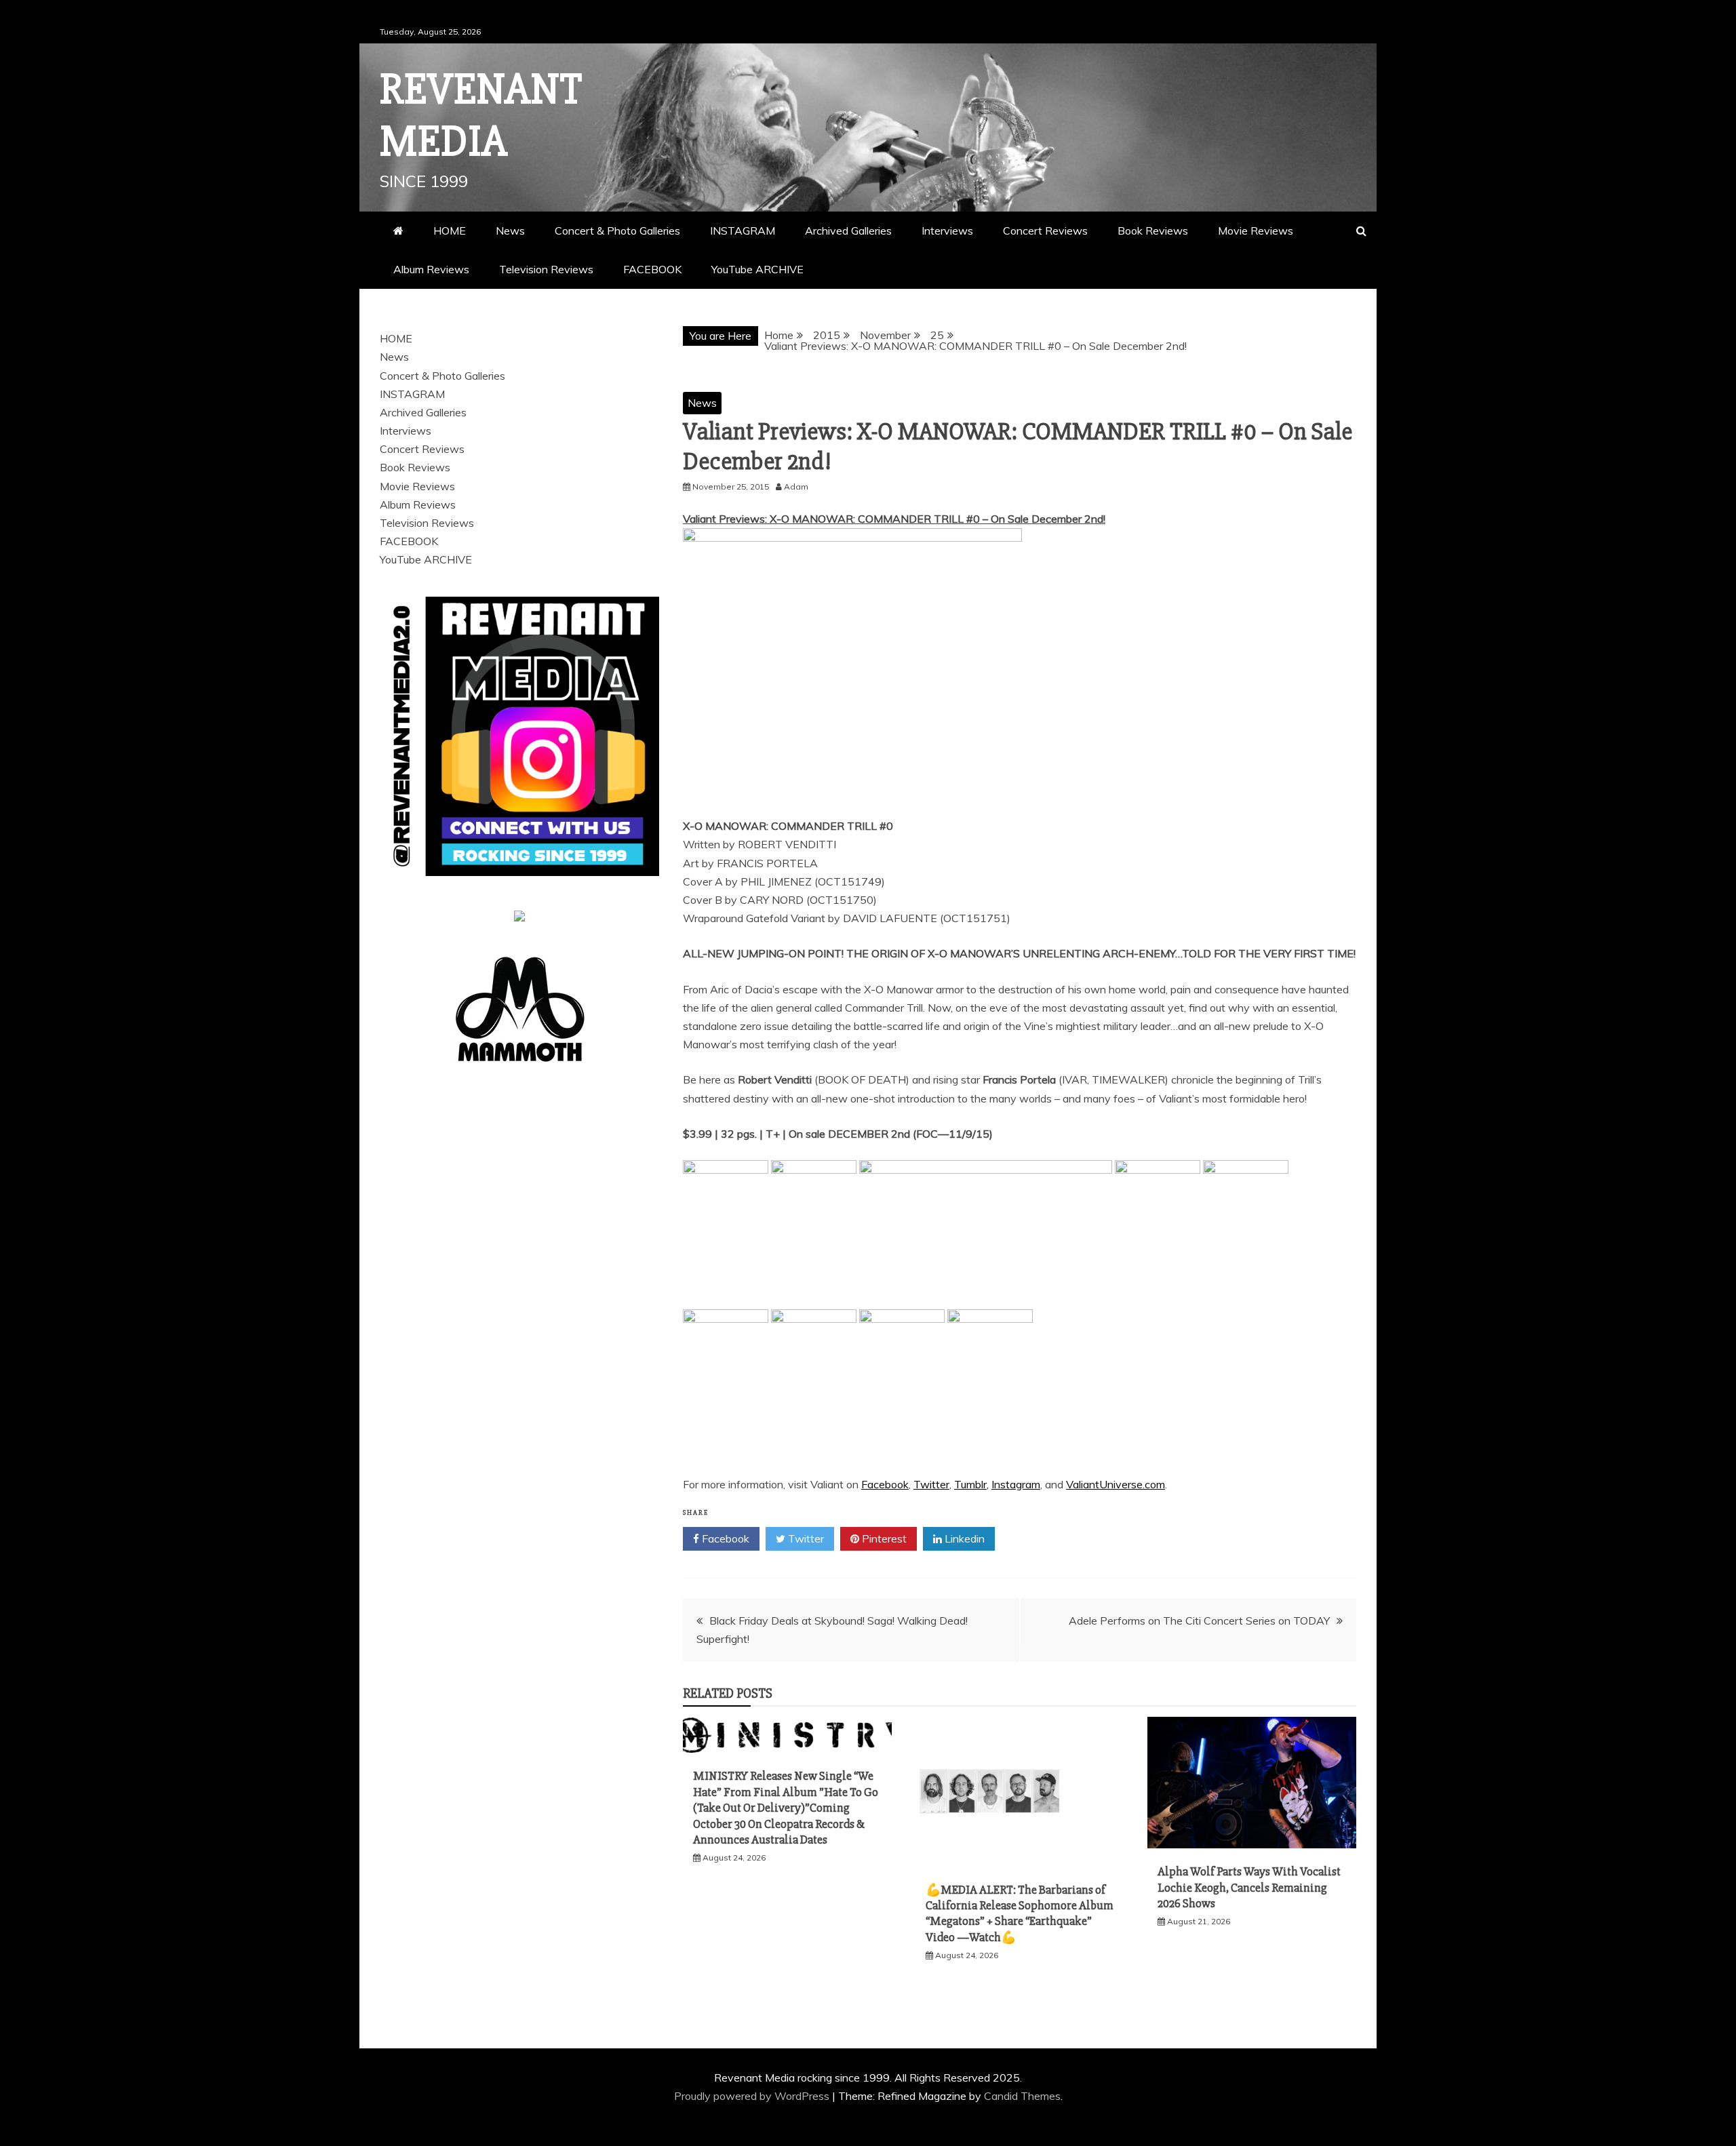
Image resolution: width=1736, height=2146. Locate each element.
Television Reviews (546, 269)
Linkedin (963, 1538)
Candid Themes (1022, 2096)
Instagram (1016, 1484)
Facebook (885, 1484)
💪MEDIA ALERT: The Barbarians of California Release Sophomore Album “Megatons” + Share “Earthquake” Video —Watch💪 (1020, 1913)
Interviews (947, 231)
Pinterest (883, 1538)
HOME (450, 231)
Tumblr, (971, 1484)
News (510, 231)
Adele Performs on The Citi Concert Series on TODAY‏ (1199, 1621)
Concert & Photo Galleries (617, 231)
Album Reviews (431, 269)
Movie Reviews (1256, 231)
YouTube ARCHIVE (757, 269)
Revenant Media (481, 116)
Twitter (931, 1484)
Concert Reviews (1045, 231)
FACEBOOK (652, 269)
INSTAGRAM (743, 231)
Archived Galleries (848, 231)
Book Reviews (1153, 231)
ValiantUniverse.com (1116, 1484)
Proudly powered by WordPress (753, 2096)
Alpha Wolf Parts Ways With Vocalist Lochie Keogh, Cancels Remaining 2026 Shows (1249, 1887)
